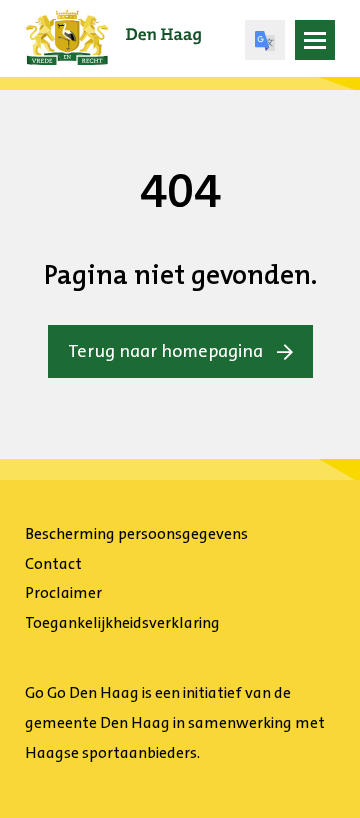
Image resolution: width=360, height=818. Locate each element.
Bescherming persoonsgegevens (136, 533)
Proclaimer (63, 592)
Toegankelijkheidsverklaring (122, 622)
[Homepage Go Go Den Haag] (113, 24)
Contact (53, 563)
